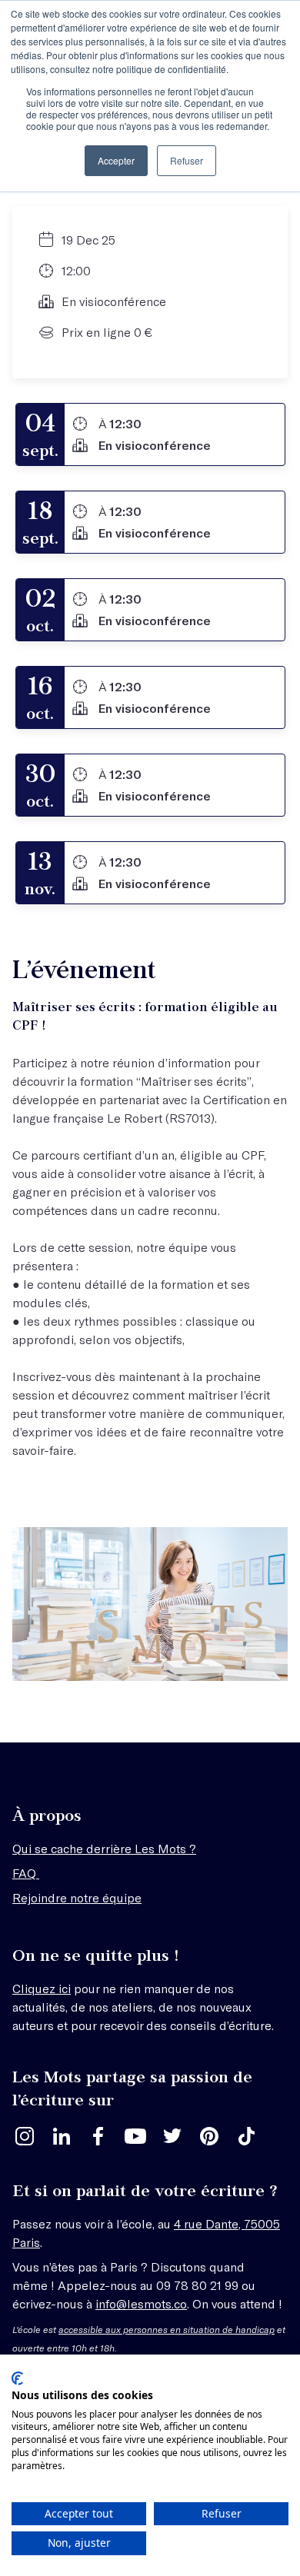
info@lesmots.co (141, 2303)
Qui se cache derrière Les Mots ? (104, 1848)
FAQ (26, 1873)
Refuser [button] (187, 160)
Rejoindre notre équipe (77, 1897)
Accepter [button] (116, 160)
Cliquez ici (42, 1988)
